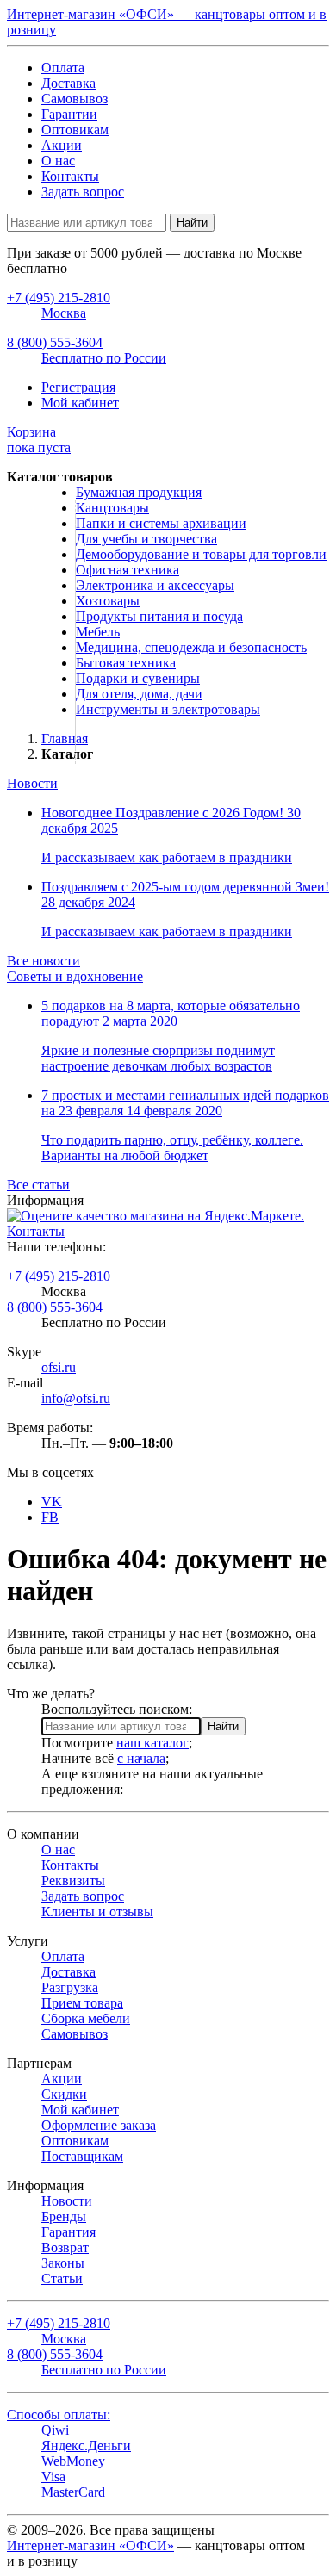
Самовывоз (75, 99)
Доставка (68, 83)
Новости (32, 783)
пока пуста (39, 440)
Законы (63, 2263)
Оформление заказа (99, 2125)
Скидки (64, 2094)
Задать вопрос (83, 192)
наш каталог (152, 1743)
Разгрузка (70, 1987)
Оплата (63, 68)
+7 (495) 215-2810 (59, 1276)
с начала (141, 1758)
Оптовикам (75, 130)
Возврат (65, 2247)
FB (50, 1517)
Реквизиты (73, 1881)
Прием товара (82, 2003)
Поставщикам (82, 2156)
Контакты (70, 176)
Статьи (62, 2278)
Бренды (64, 2216)
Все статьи (38, 1185)
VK (52, 1502)
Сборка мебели (86, 2018)
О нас (58, 161)
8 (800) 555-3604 (55, 1307)
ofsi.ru (59, 1367)
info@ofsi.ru (76, 1398)
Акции (62, 145)
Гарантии (69, 114)
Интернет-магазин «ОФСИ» (90, 2545)
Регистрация (78, 387)
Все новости (44, 961)
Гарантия (68, 2232)
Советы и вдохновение (75, 976)
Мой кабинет (80, 403)
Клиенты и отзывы (97, 1912)
